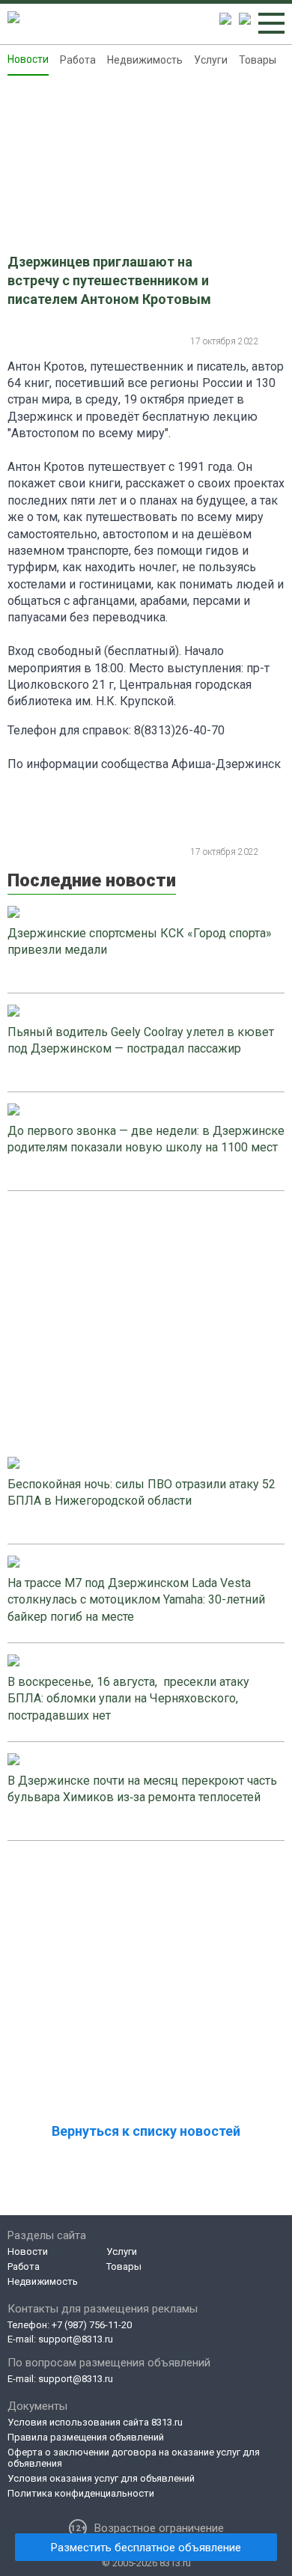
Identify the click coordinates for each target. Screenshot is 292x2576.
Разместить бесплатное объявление (146, 2548)
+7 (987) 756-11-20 (92, 2325)
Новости (28, 59)
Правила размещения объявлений (86, 2437)
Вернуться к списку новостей (146, 2131)
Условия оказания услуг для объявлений (101, 2478)
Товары (258, 60)
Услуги (211, 60)
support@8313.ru (76, 2339)
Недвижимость (145, 60)
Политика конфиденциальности (81, 2493)
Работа (78, 60)
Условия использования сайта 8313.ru (95, 2422)
